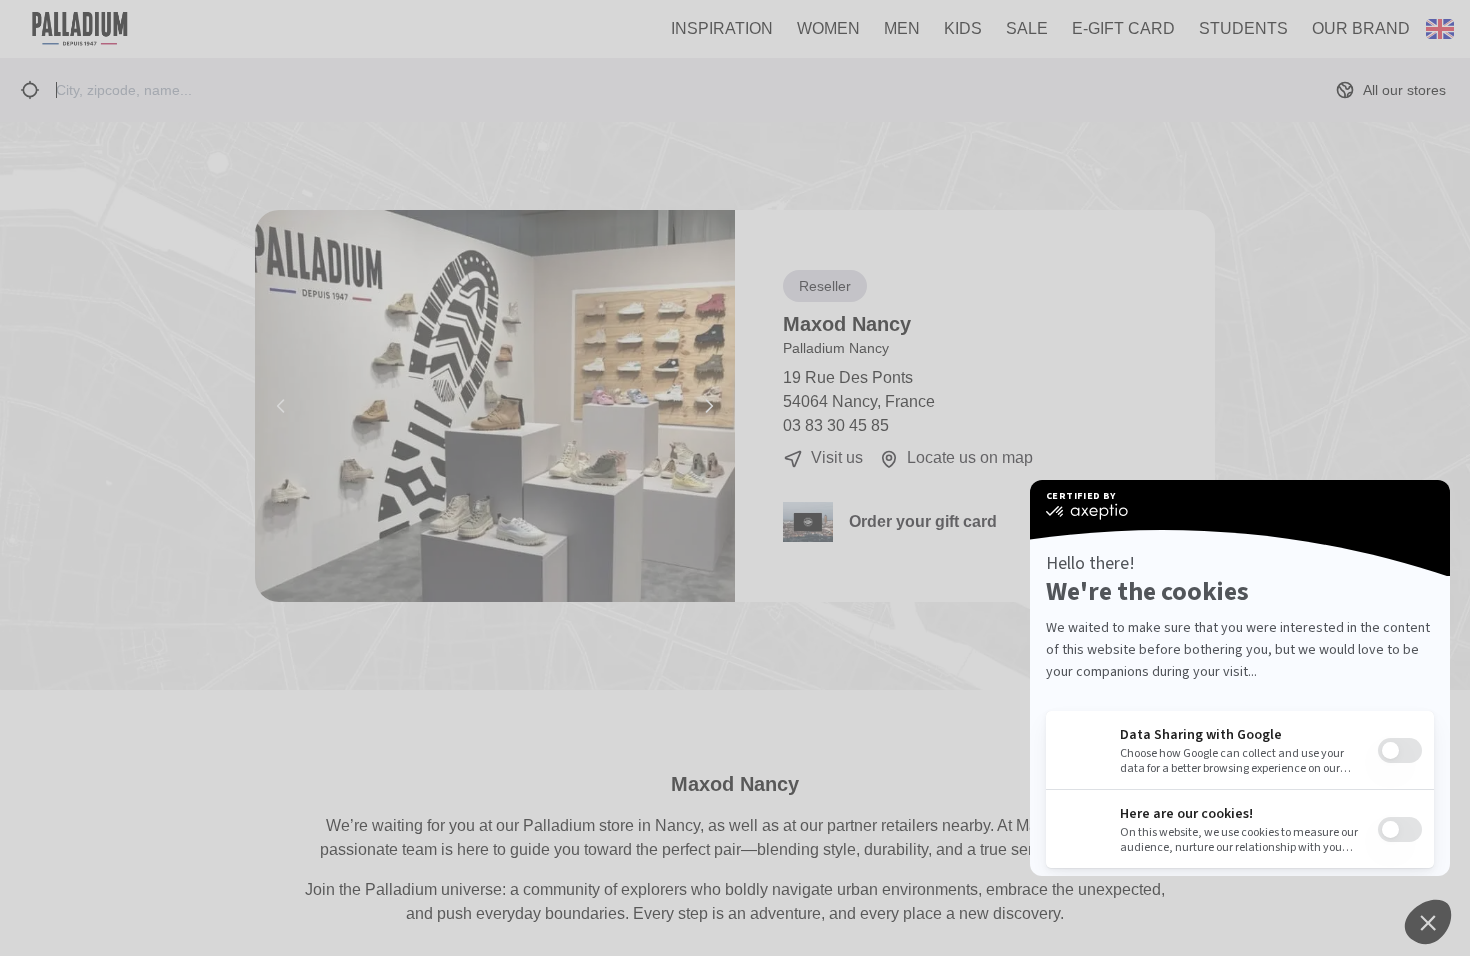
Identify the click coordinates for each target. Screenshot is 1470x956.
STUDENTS (1243, 28)
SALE (1027, 28)
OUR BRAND (1361, 28)
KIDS (963, 28)
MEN (902, 28)
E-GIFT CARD (1123, 28)
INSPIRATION (722, 28)
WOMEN (828, 28)
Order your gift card (923, 521)
